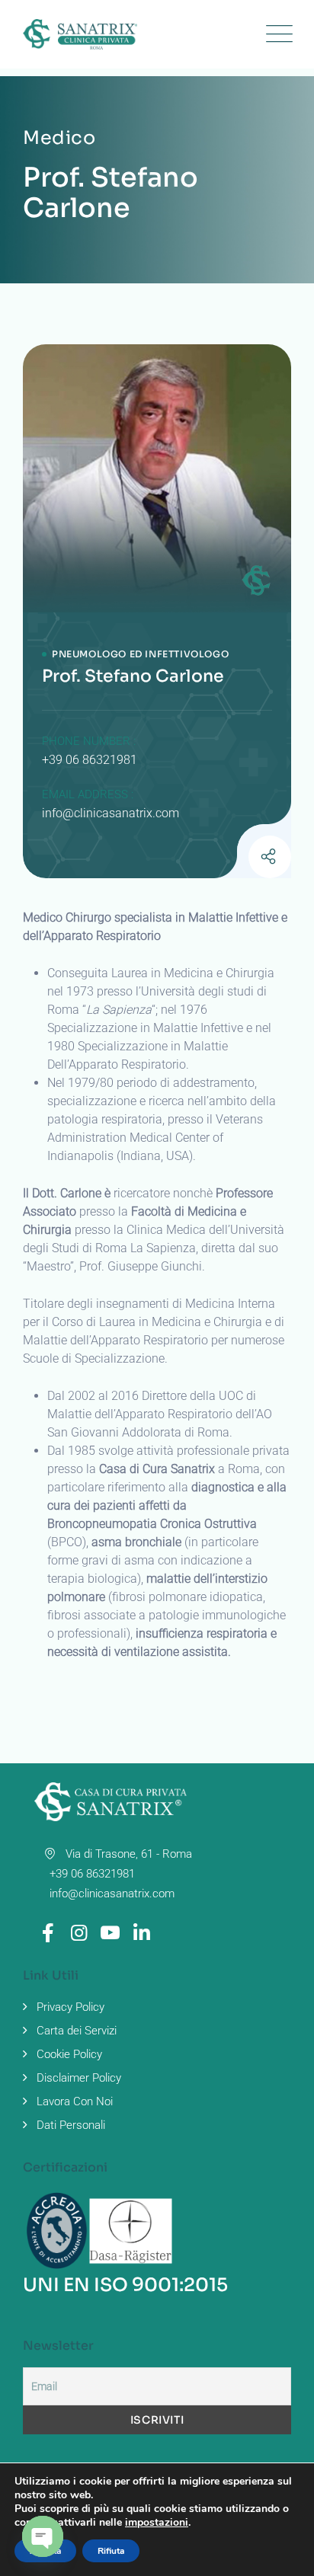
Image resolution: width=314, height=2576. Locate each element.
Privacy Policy (70, 2007)
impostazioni (157, 2523)
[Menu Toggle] (276, 34)
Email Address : (88, 794)
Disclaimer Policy (79, 2078)
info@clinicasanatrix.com (111, 813)
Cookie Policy (69, 2054)
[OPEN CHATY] (43, 2536)
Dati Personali (71, 2125)
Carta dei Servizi (77, 2031)
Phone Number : (89, 741)
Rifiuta (111, 2551)
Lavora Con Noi (75, 2101)
